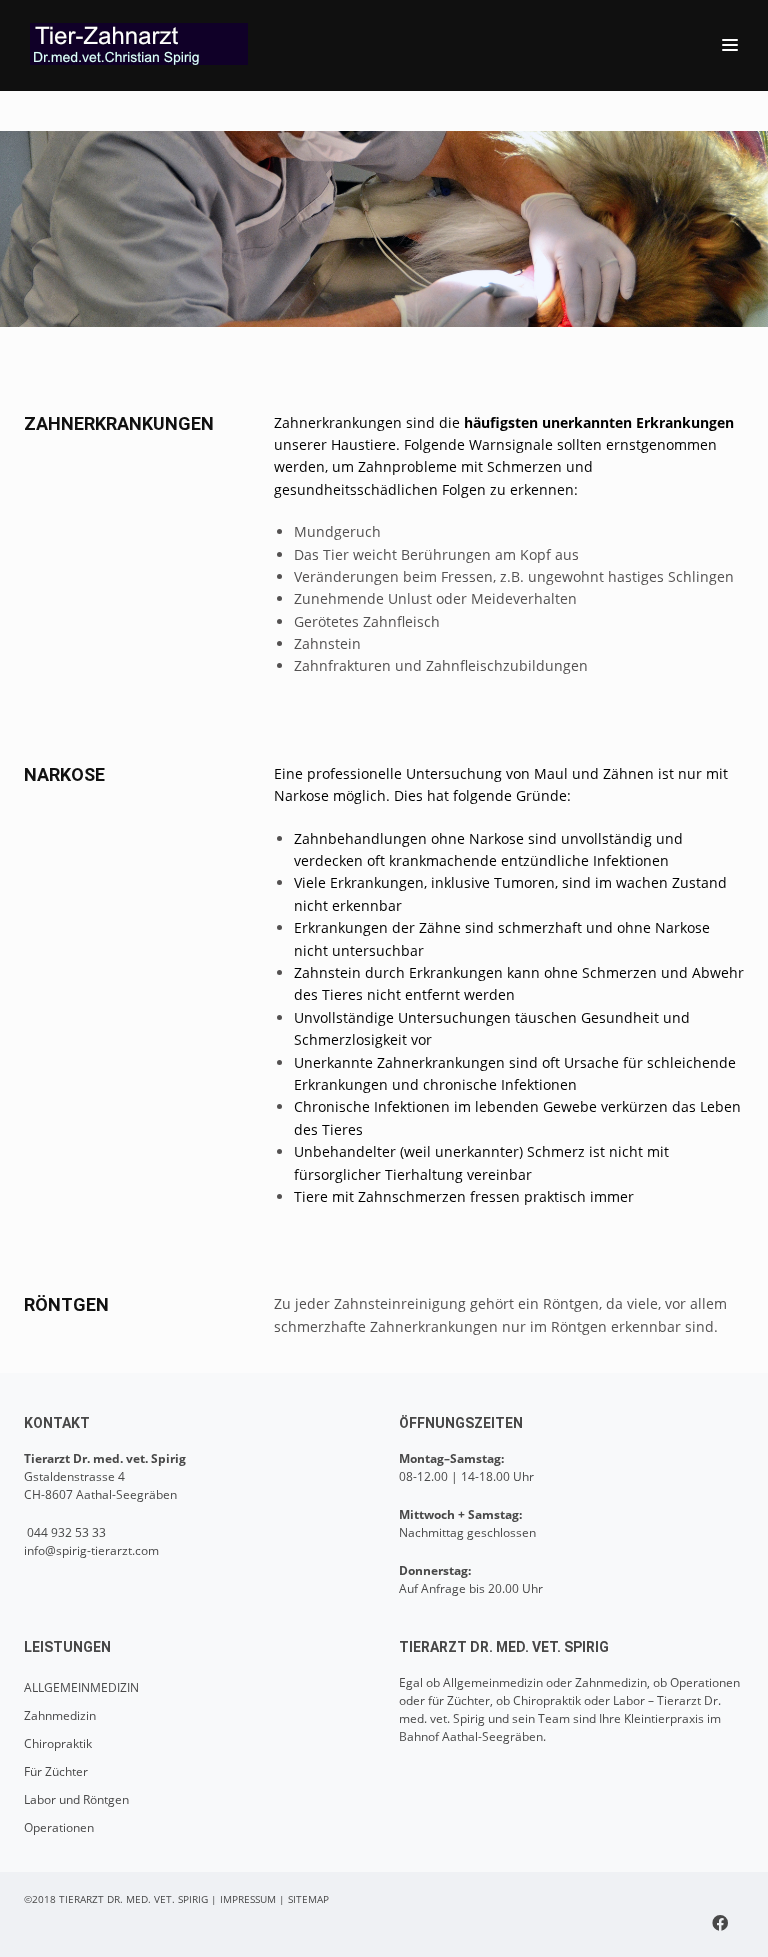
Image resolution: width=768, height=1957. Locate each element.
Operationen (59, 1827)
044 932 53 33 (65, 1532)
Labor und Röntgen (76, 1799)
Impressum (248, 1899)
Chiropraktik (58, 1743)
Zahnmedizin (60, 1715)
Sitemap (308, 1899)
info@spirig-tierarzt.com (91, 1550)
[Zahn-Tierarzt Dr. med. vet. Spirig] (144, 44)
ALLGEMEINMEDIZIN (81, 1687)
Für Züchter (56, 1771)
